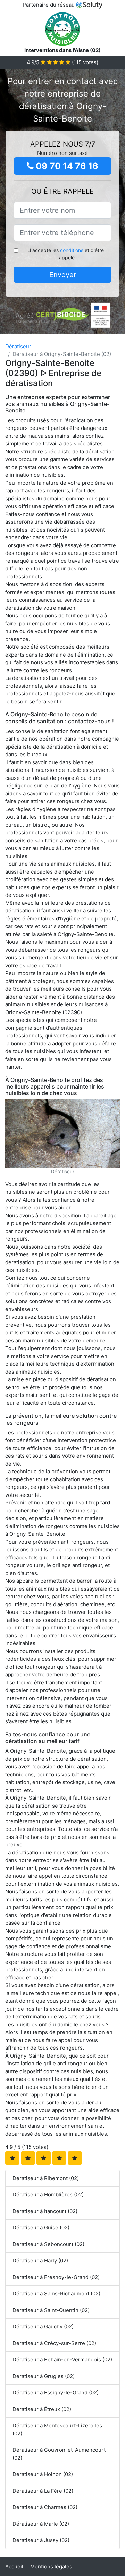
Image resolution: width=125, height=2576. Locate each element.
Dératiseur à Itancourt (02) (45, 2211)
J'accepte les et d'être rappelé (66, 254)
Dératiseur (18, 346)
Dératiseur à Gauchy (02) (43, 2327)
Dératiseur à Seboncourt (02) (48, 2244)
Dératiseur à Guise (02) (41, 2228)
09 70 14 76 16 (66, 166)
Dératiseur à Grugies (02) (44, 2376)
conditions (72, 250)
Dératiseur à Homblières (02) (48, 2195)
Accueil (14, 2566)
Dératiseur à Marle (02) (41, 2524)
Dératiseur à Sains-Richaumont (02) (56, 2294)
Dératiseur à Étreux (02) (42, 2409)
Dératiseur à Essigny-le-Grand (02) (56, 2392)
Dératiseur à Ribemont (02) (46, 2178)
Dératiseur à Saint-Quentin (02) (51, 2310)
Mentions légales (51, 2566)
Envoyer (63, 275)
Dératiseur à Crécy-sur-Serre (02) (54, 2343)
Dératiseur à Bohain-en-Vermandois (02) (62, 2360)
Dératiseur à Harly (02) (40, 2261)
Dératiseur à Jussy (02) (41, 2540)
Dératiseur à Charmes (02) (45, 2507)
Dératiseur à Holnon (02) (43, 2474)
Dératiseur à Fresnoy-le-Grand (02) (56, 2277)
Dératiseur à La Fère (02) (43, 2491)
